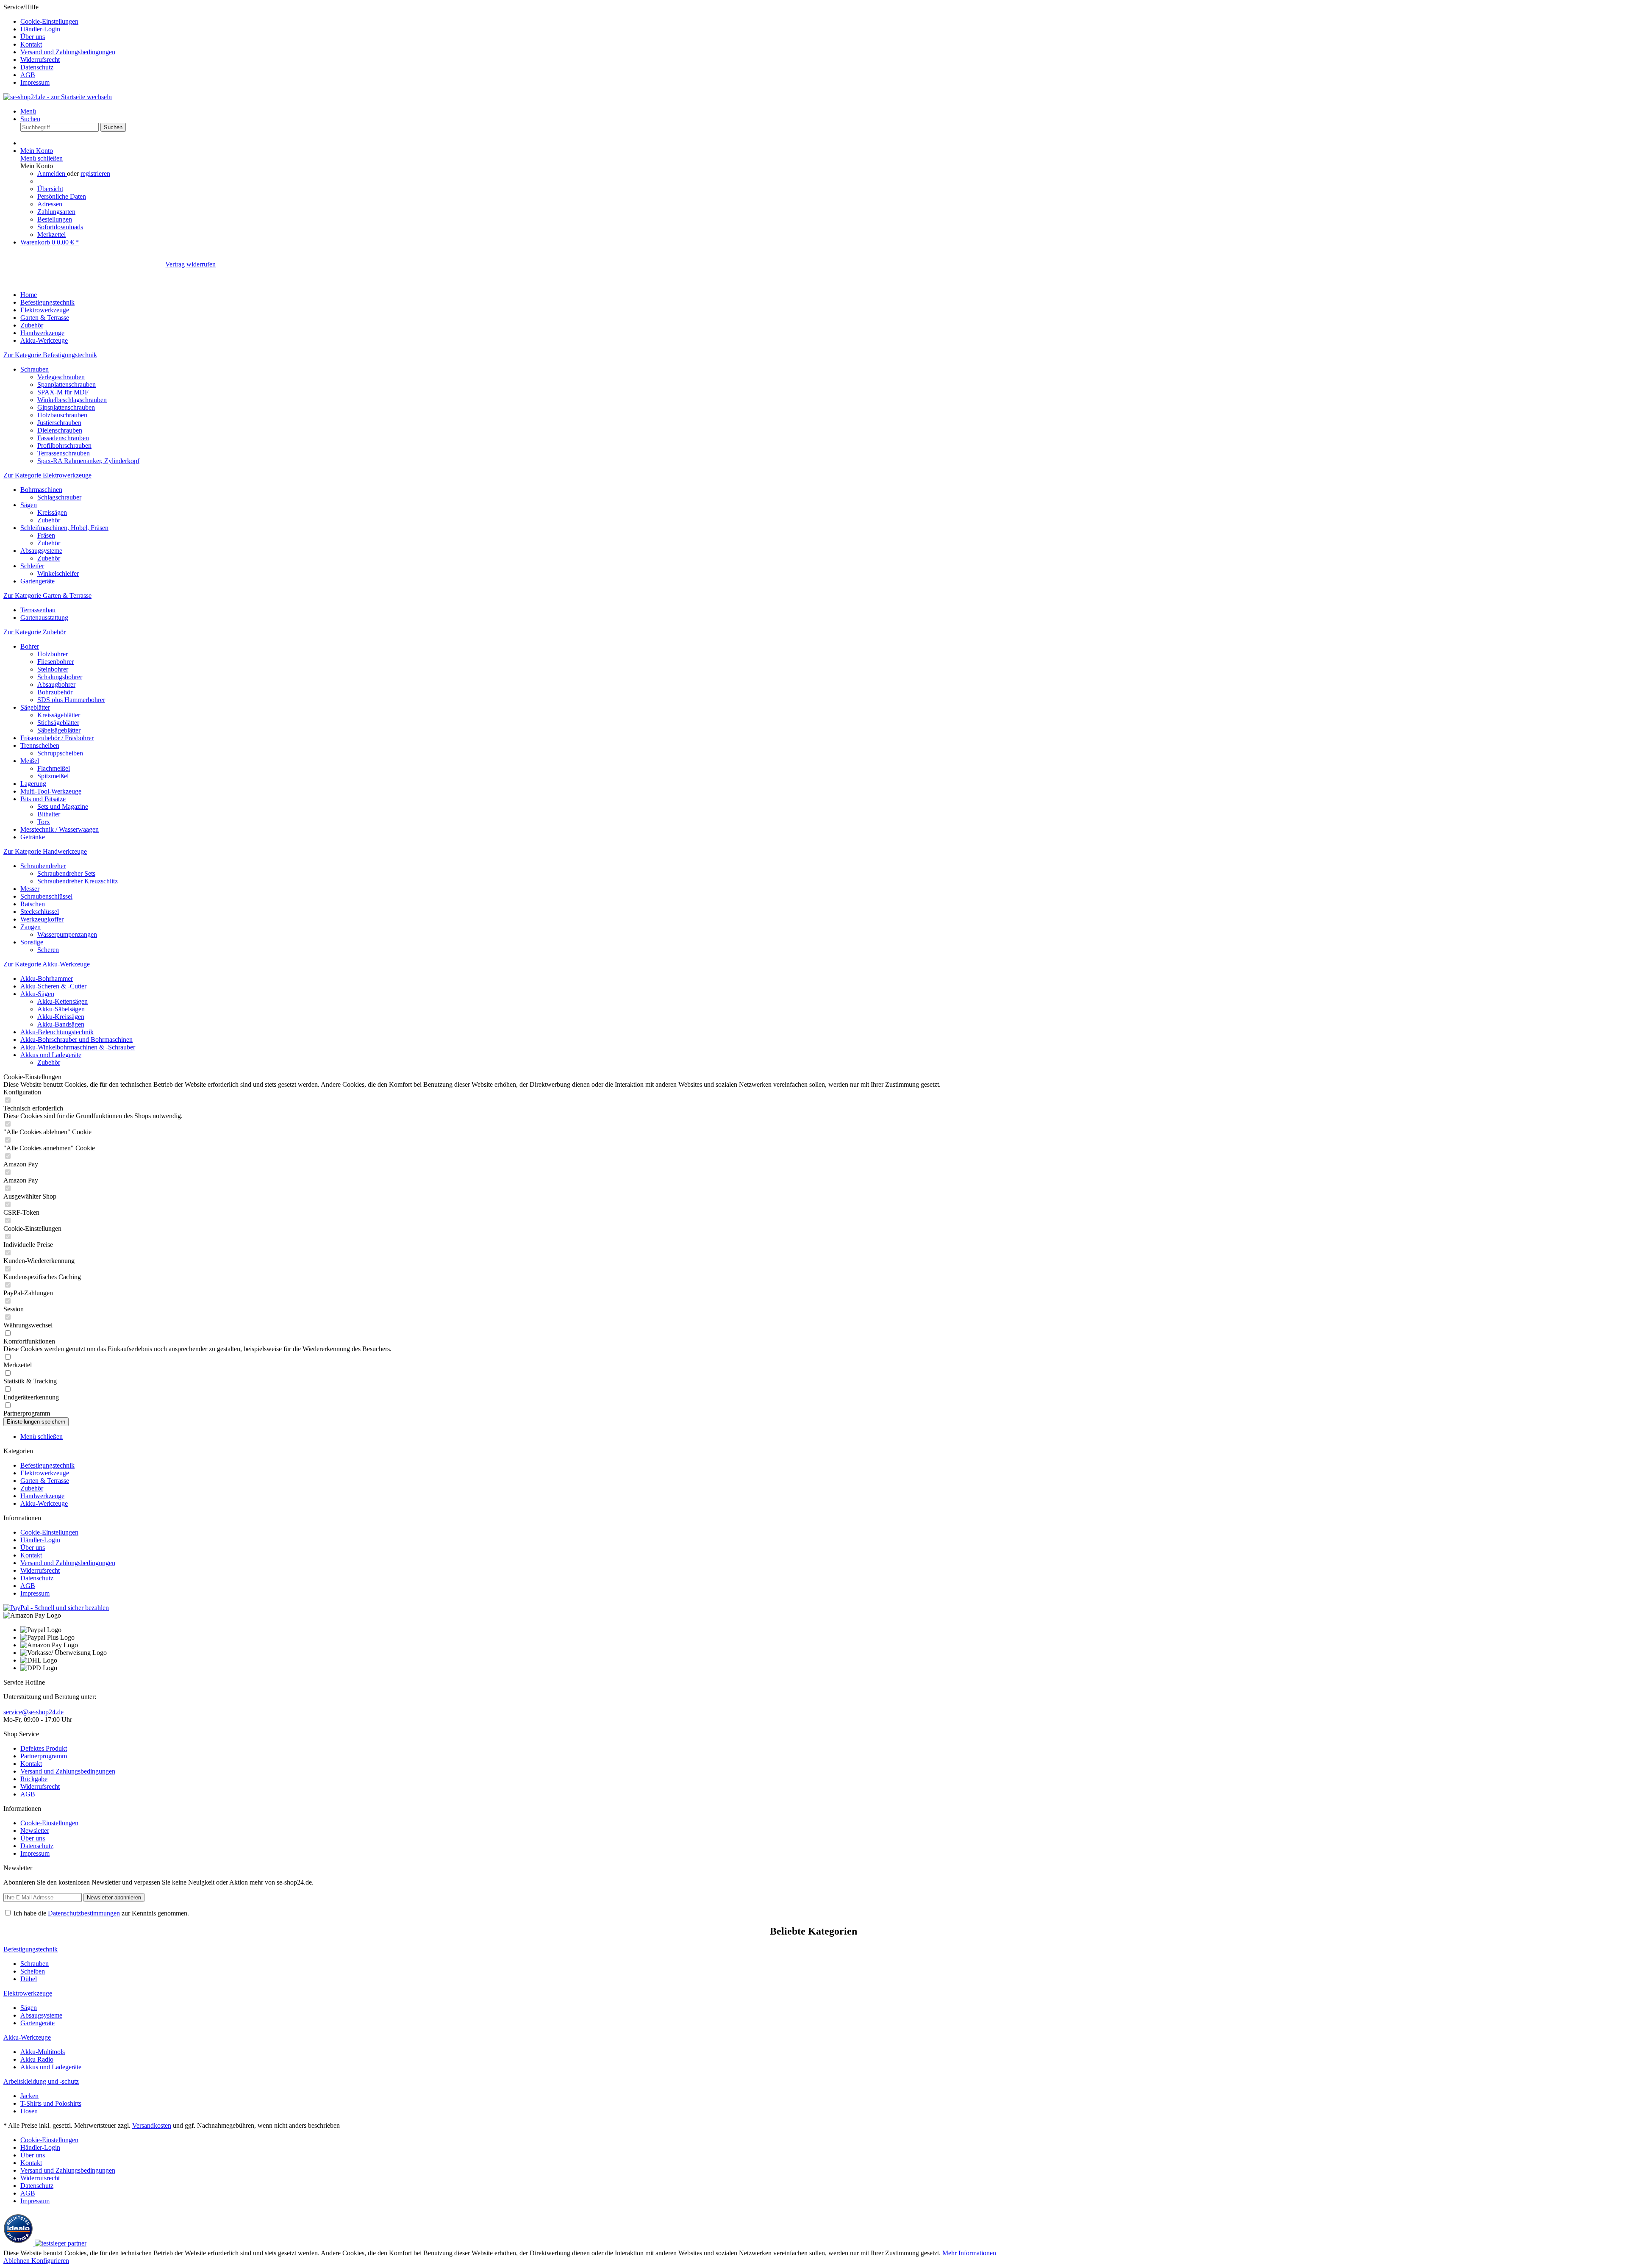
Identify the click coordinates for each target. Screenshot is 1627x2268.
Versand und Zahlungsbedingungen (68, 52)
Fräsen (46, 535)
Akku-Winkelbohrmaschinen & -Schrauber (78, 1047)
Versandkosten (152, 2125)
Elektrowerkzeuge (45, 1473)
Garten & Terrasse (45, 1481)
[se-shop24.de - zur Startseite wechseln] (58, 97)
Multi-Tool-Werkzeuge (51, 791)
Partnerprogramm (44, 1756)
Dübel (29, 1979)
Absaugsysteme (41, 551)
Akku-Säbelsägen (61, 1009)
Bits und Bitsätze (43, 799)
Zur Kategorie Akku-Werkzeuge (47, 964)
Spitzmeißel (53, 776)
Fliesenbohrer (56, 662)
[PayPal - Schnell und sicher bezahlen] (56, 1608)
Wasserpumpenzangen (67, 934)
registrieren (95, 174)
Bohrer (30, 646)
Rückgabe (34, 1779)
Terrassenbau (38, 610)
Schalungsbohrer (60, 677)
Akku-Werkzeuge (44, 1503)
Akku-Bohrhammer (47, 979)
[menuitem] (822, 22)
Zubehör (49, 520)
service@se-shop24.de (33, 1712)
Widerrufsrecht (40, 60)
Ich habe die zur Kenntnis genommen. (101, 1913)
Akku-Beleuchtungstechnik (57, 1032)
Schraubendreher (43, 866)
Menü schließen (42, 158)
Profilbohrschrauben (64, 446)
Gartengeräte (37, 581)
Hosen (29, 2111)
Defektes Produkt (44, 1748)
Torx (44, 822)
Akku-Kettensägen (62, 1001)
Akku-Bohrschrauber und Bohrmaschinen (76, 1040)
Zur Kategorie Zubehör (35, 632)
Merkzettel (51, 235)
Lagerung (33, 784)
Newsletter (35, 1831)
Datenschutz (37, 67)
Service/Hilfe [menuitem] (59, 45)
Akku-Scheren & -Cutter (53, 986)
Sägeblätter (35, 707)
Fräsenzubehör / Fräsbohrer (57, 738)
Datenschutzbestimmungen (84, 1913)
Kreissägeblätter (59, 715)
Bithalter (49, 814)
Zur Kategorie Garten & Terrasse (47, 595)
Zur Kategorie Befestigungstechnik (50, 355)
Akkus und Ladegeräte (51, 1055)
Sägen (29, 505)
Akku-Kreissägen (61, 1017)
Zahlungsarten (56, 212)
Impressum (35, 82)
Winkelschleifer (58, 573)
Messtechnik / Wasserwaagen (60, 829)
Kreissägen (52, 512)
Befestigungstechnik (47, 1465)
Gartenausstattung (44, 618)
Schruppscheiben (60, 753)
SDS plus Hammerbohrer (71, 700)
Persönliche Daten (62, 196)
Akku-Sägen (37, 994)
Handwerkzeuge (42, 1496)
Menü (28, 111)
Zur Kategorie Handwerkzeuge (45, 851)
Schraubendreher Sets (66, 873)
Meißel (30, 761)
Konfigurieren (50, 2261)
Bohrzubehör (55, 692)
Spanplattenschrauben (67, 384)
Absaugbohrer (56, 684)
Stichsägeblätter (58, 723)
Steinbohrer (53, 669)
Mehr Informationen (969, 2253)
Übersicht (50, 189)
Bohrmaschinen (41, 490)
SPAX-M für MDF (63, 392)
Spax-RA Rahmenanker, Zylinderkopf (88, 461)
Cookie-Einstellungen (49, 21)
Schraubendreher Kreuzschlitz (78, 881)
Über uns (33, 37)
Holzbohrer (53, 654)
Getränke (33, 837)
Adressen (50, 204)
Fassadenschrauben (63, 438)
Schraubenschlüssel (46, 896)
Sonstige (32, 942)
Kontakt (31, 44)
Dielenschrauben (60, 430)
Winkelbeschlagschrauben (72, 400)
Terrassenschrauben (64, 453)
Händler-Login (40, 29)
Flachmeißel (54, 768)
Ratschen (33, 904)
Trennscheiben (40, 745)
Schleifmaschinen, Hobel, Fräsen (64, 528)
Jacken (29, 2096)
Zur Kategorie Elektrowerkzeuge (47, 475)
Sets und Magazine (63, 806)
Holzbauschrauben (62, 415)
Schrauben (35, 369)
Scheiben (33, 1971)
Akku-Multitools (43, 2052)
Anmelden (52, 174)
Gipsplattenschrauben (66, 407)
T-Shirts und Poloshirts (51, 2103)
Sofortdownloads (60, 227)
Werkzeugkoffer (42, 919)
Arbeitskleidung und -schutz (41, 2081)
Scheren (48, 950)
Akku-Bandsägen (61, 1024)
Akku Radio (37, 2059)
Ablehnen (17, 2261)
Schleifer (32, 566)
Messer (30, 889)
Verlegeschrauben (61, 377)
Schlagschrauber (59, 497)
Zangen (31, 927)
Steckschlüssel (40, 912)
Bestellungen (55, 219)
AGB (28, 75)
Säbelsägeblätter (59, 730)
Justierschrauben (59, 423)
